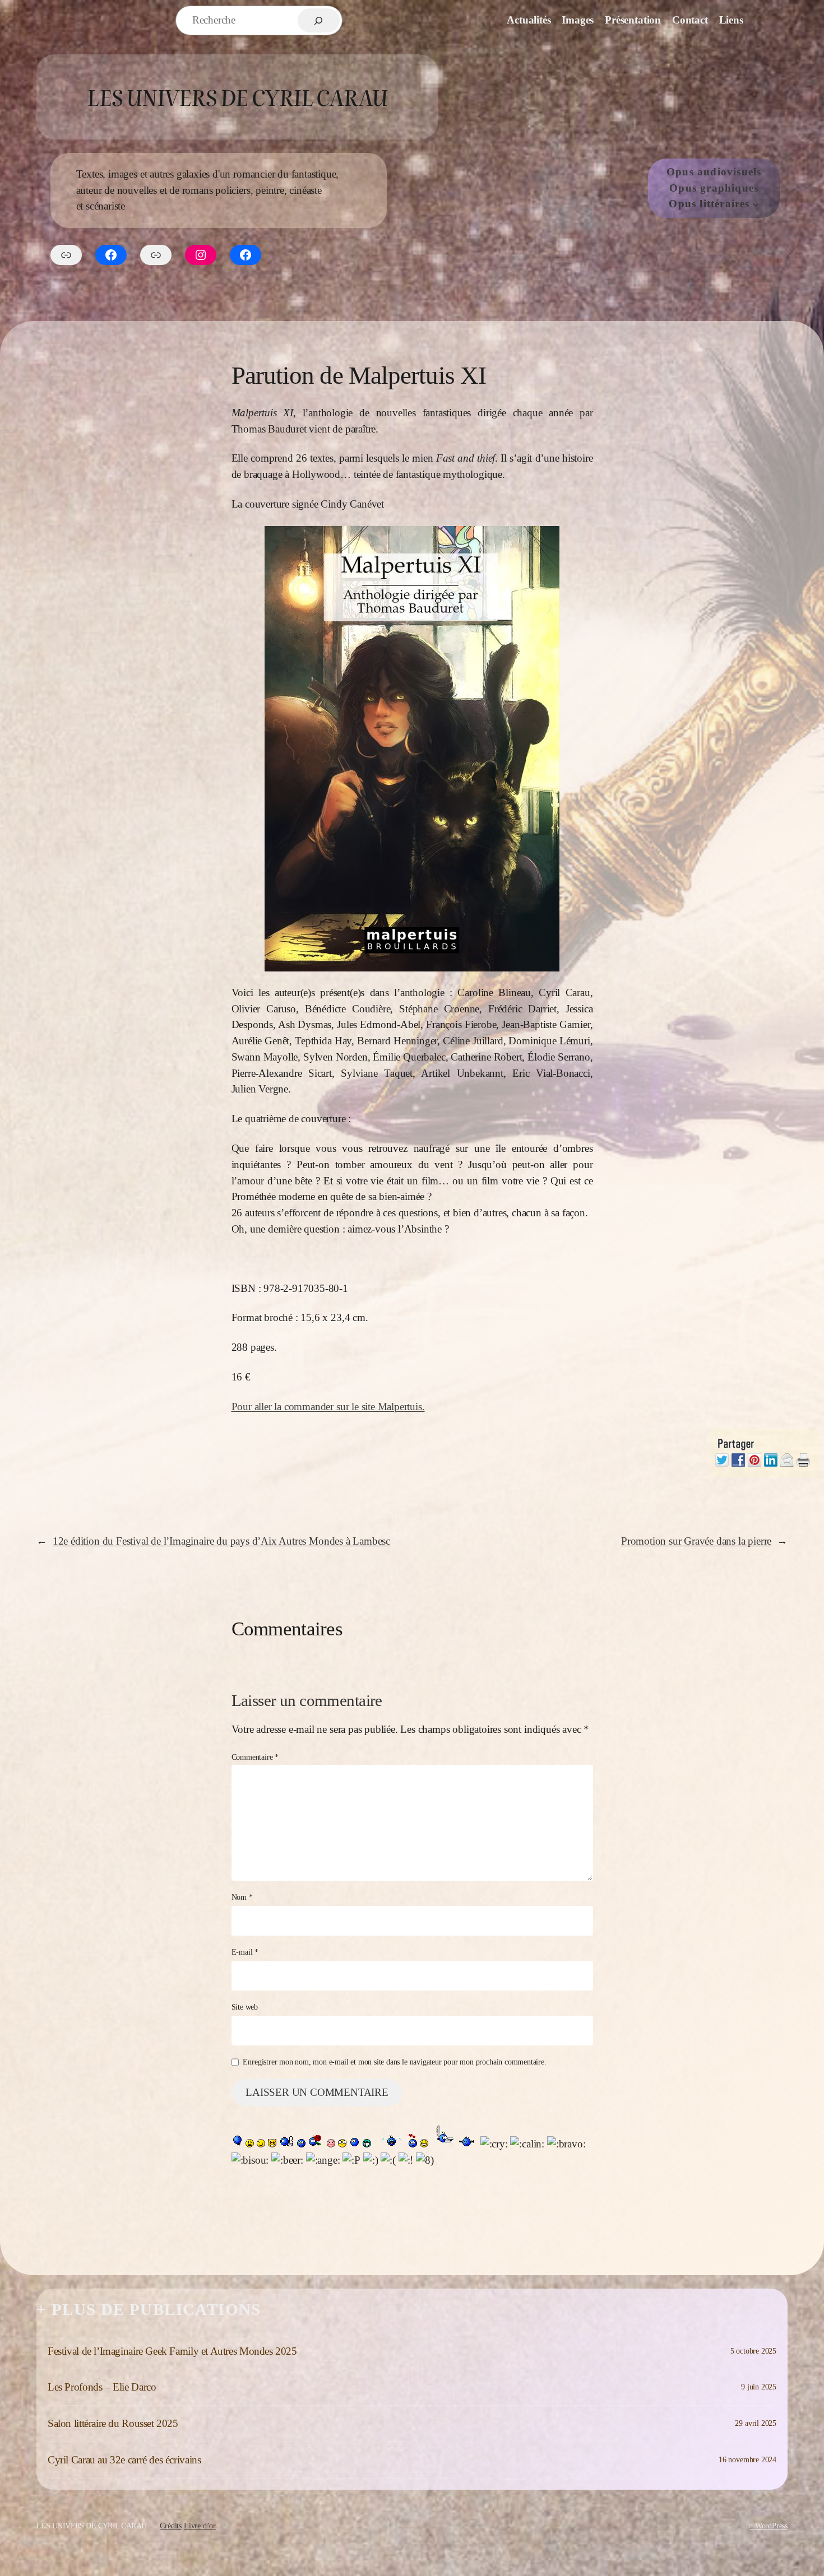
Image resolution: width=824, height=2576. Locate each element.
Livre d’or (200, 2526)
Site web (245, 2007)
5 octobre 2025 (753, 2351)
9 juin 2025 (759, 2387)
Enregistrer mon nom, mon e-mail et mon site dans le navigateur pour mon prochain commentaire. (394, 2062)
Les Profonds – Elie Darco (102, 2387)
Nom (242, 1897)
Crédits (171, 2526)
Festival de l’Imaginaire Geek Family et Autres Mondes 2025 (172, 2351)
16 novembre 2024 (747, 2459)
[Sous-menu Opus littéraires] (756, 204)
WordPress (771, 2526)
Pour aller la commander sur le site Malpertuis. (328, 1406)
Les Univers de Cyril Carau (237, 97)
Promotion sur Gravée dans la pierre (696, 1541)
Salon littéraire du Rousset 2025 (113, 2423)
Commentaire (255, 1757)
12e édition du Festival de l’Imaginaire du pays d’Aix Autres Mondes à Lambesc (221, 1541)
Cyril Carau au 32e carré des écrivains (124, 2460)
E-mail (245, 1952)
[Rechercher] (319, 20)
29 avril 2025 (756, 2423)
